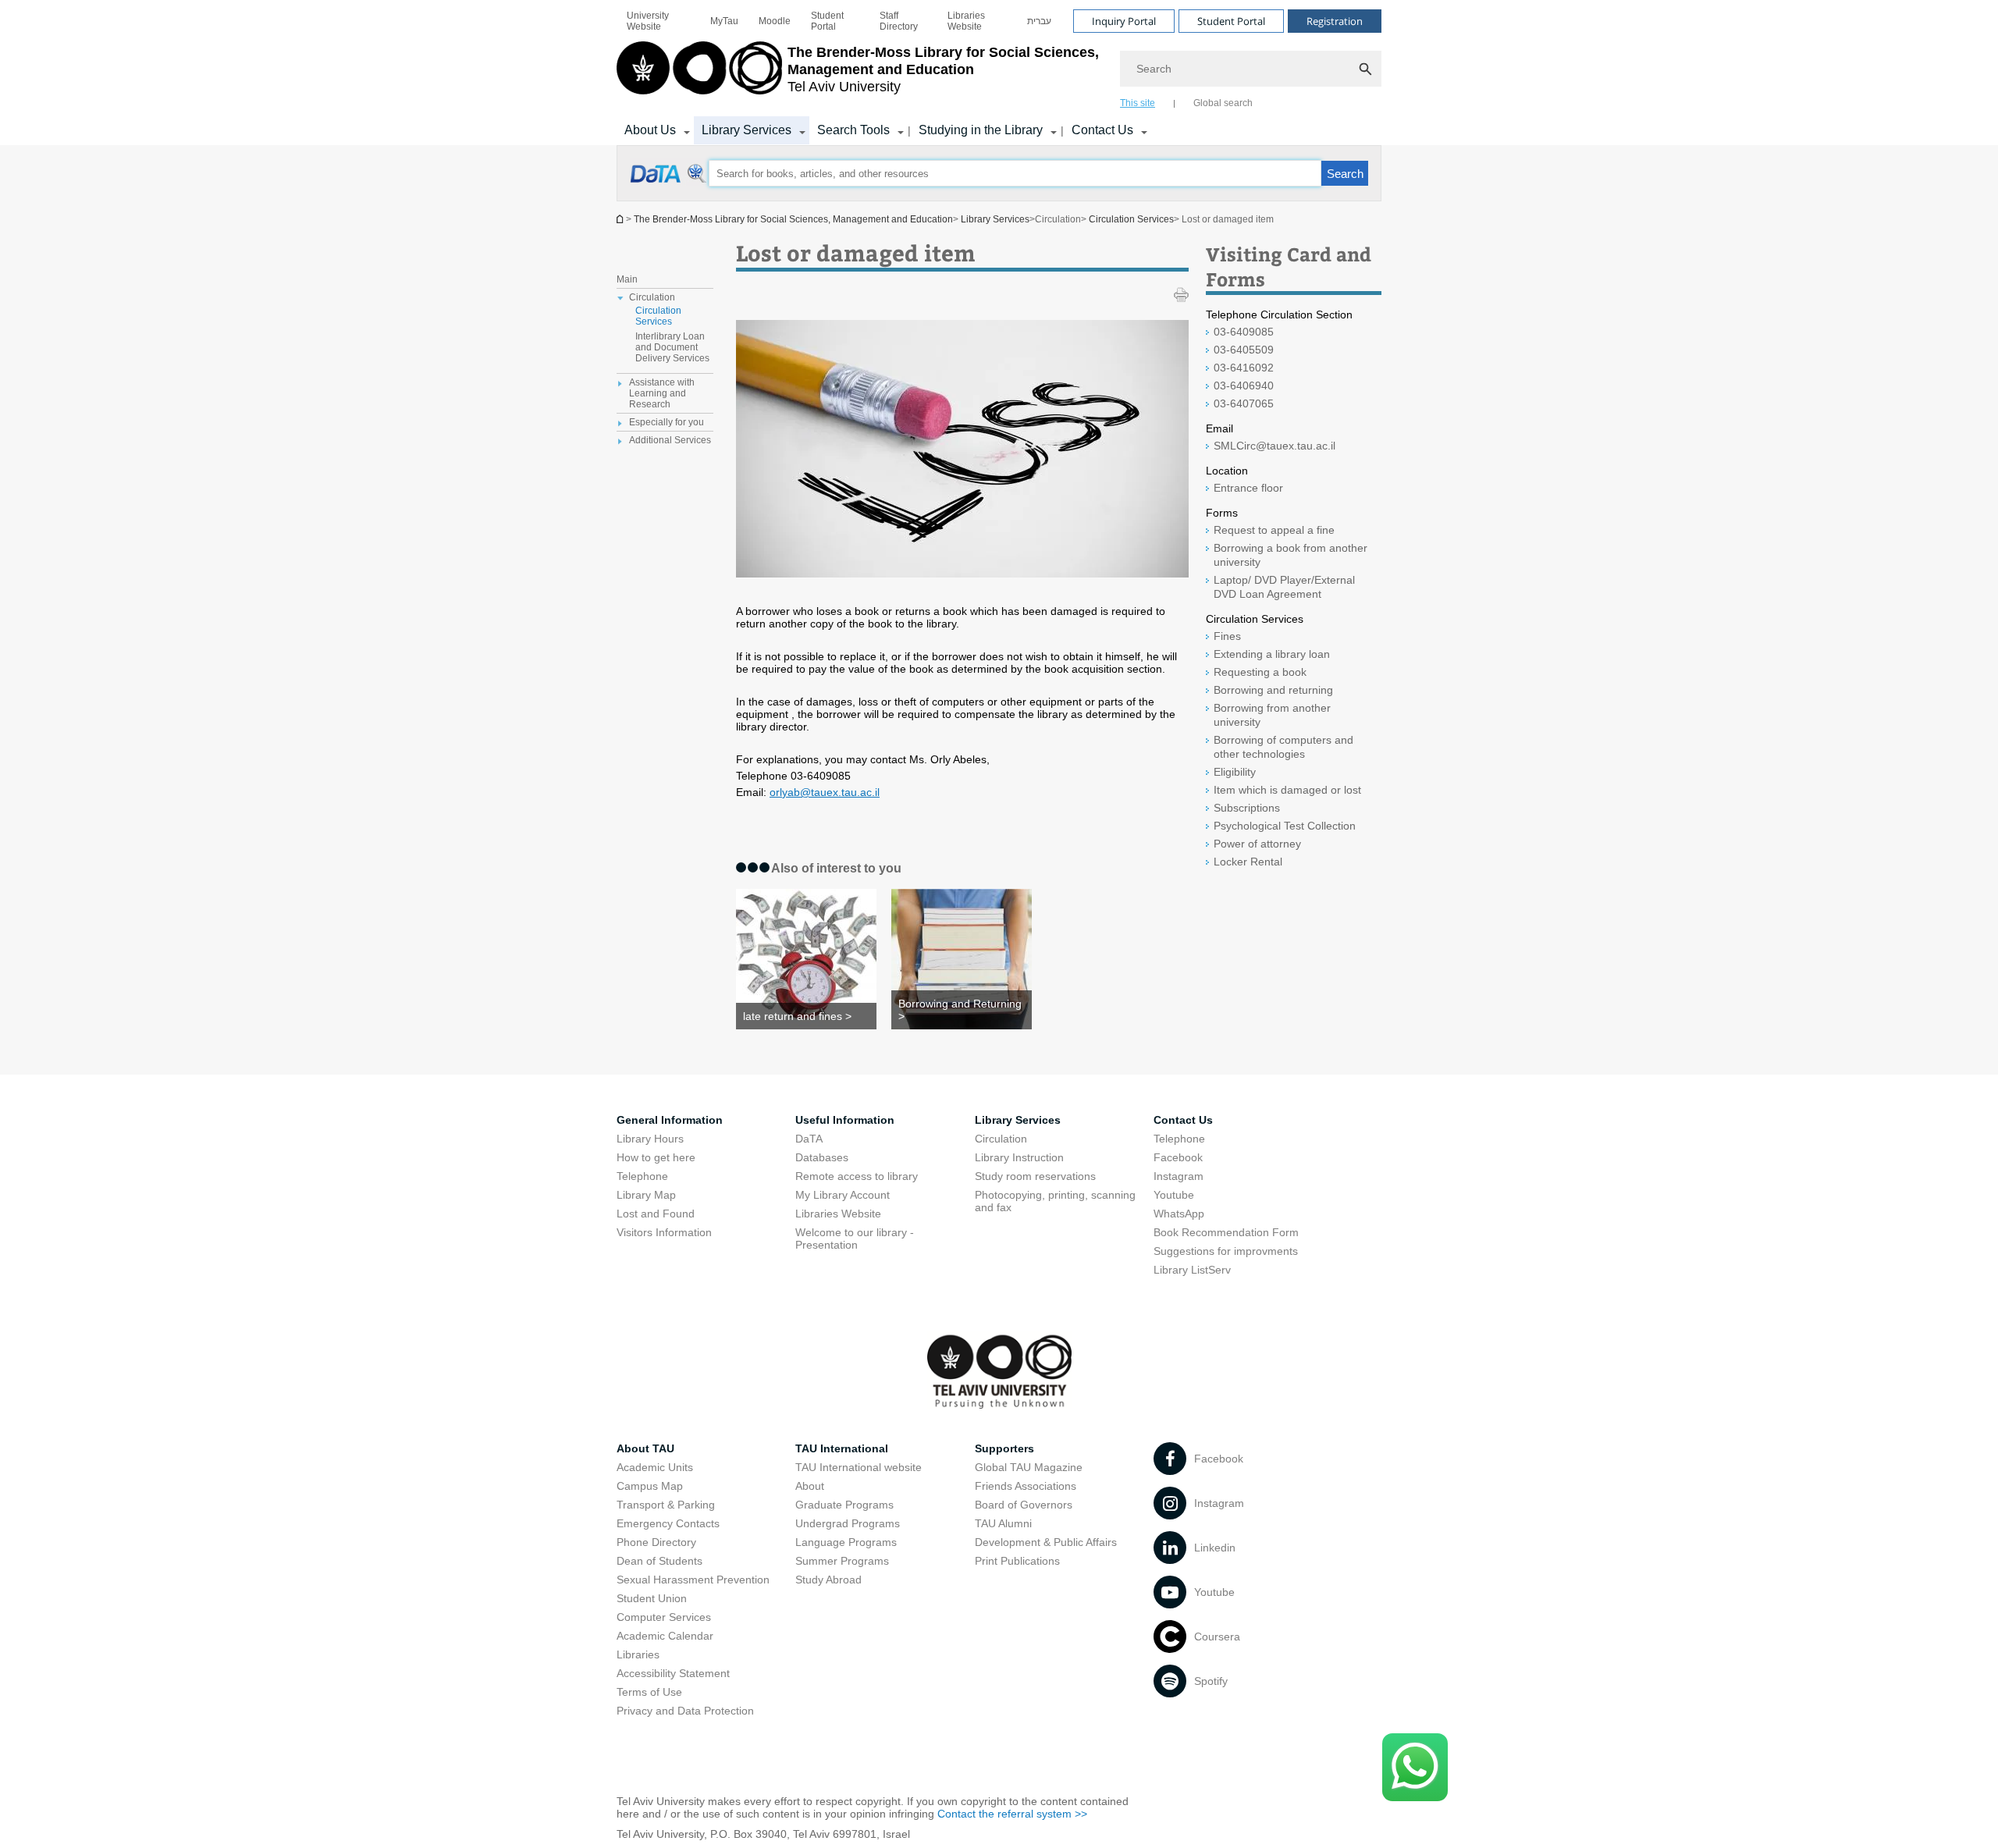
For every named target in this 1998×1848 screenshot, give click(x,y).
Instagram (1179, 1176)
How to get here (656, 1157)
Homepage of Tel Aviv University (621, 219)
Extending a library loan (1272, 654)
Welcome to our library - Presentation (855, 1239)
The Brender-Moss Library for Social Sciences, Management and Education (793, 219)
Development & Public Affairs (1046, 1542)
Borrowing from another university (1272, 715)
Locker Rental (1248, 862)
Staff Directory (899, 21)
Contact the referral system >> (1012, 1814)
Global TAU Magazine (1029, 1467)
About (810, 1486)
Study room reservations (1035, 1176)
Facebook (1178, 1157)
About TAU (645, 1448)
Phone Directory (656, 1542)
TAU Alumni (1003, 1523)
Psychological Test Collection (1285, 826)
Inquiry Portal (1124, 21)
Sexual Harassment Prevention (693, 1580)
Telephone (642, 1176)
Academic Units (655, 1467)
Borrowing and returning (1273, 690)
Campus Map (650, 1486)
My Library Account (843, 1195)
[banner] (999, 73)
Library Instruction (1019, 1157)
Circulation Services (1131, 219)
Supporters (1004, 1448)
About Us (650, 130)
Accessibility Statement (673, 1673)
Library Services (747, 130)
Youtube (1174, 1195)
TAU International (842, 1448)
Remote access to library (857, 1176)
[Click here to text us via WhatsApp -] (1415, 1767)
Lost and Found (656, 1214)
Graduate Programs (844, 1505)
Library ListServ (1192, 1270)
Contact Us (1102, 130)
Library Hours (650, 1139)
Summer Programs (842, 1561)
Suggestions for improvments (1226, 1251)
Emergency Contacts (668, 1523)
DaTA (809, 1139)
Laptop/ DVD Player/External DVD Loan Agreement (1284, 587)
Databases (822, 1157)
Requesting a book (1260, 672)
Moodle (775, 21)
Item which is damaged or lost (1287, 790)
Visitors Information (664, 1232)
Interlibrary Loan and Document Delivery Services (672, 347)
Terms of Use (649, 1692)
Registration (1335, 21)
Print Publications (1017, 1561)
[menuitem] (658, 21)
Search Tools (853, 130)
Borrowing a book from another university (1291, 555)
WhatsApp (1179, 1214)
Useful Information (845, 1120)
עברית (1039, 21)
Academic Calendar (665, 1636)
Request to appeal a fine (1274, 530)
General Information (670, 1120)
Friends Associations (1026, 1486)
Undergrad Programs (848, 1523)
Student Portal (827, 21)
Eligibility (1235, 772)
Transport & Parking (666, 1505)
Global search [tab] (1223, 103)
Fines (1227, 636)
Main (627, 279)
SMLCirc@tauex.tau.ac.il (1275, 446)
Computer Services (664, 1617)
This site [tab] (1138, 103)
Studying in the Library (981, 130)
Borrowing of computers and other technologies (1283, 747)
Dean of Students (659, 1561)
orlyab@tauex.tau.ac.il (825, 792)
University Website (648, 21)
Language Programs (846, 1542)
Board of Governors (1024, 1505)
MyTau (724, 21)
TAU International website (859, 1467)
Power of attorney (1257, 844)
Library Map (646, 1195)
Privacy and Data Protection (685, 1711)
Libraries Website (966, 21)
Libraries (638, 1654)
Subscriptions (1247, 808)
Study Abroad (828, 1580)
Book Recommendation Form (1226, 1232)
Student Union (652, 1598)
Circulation (1001, 1139)
